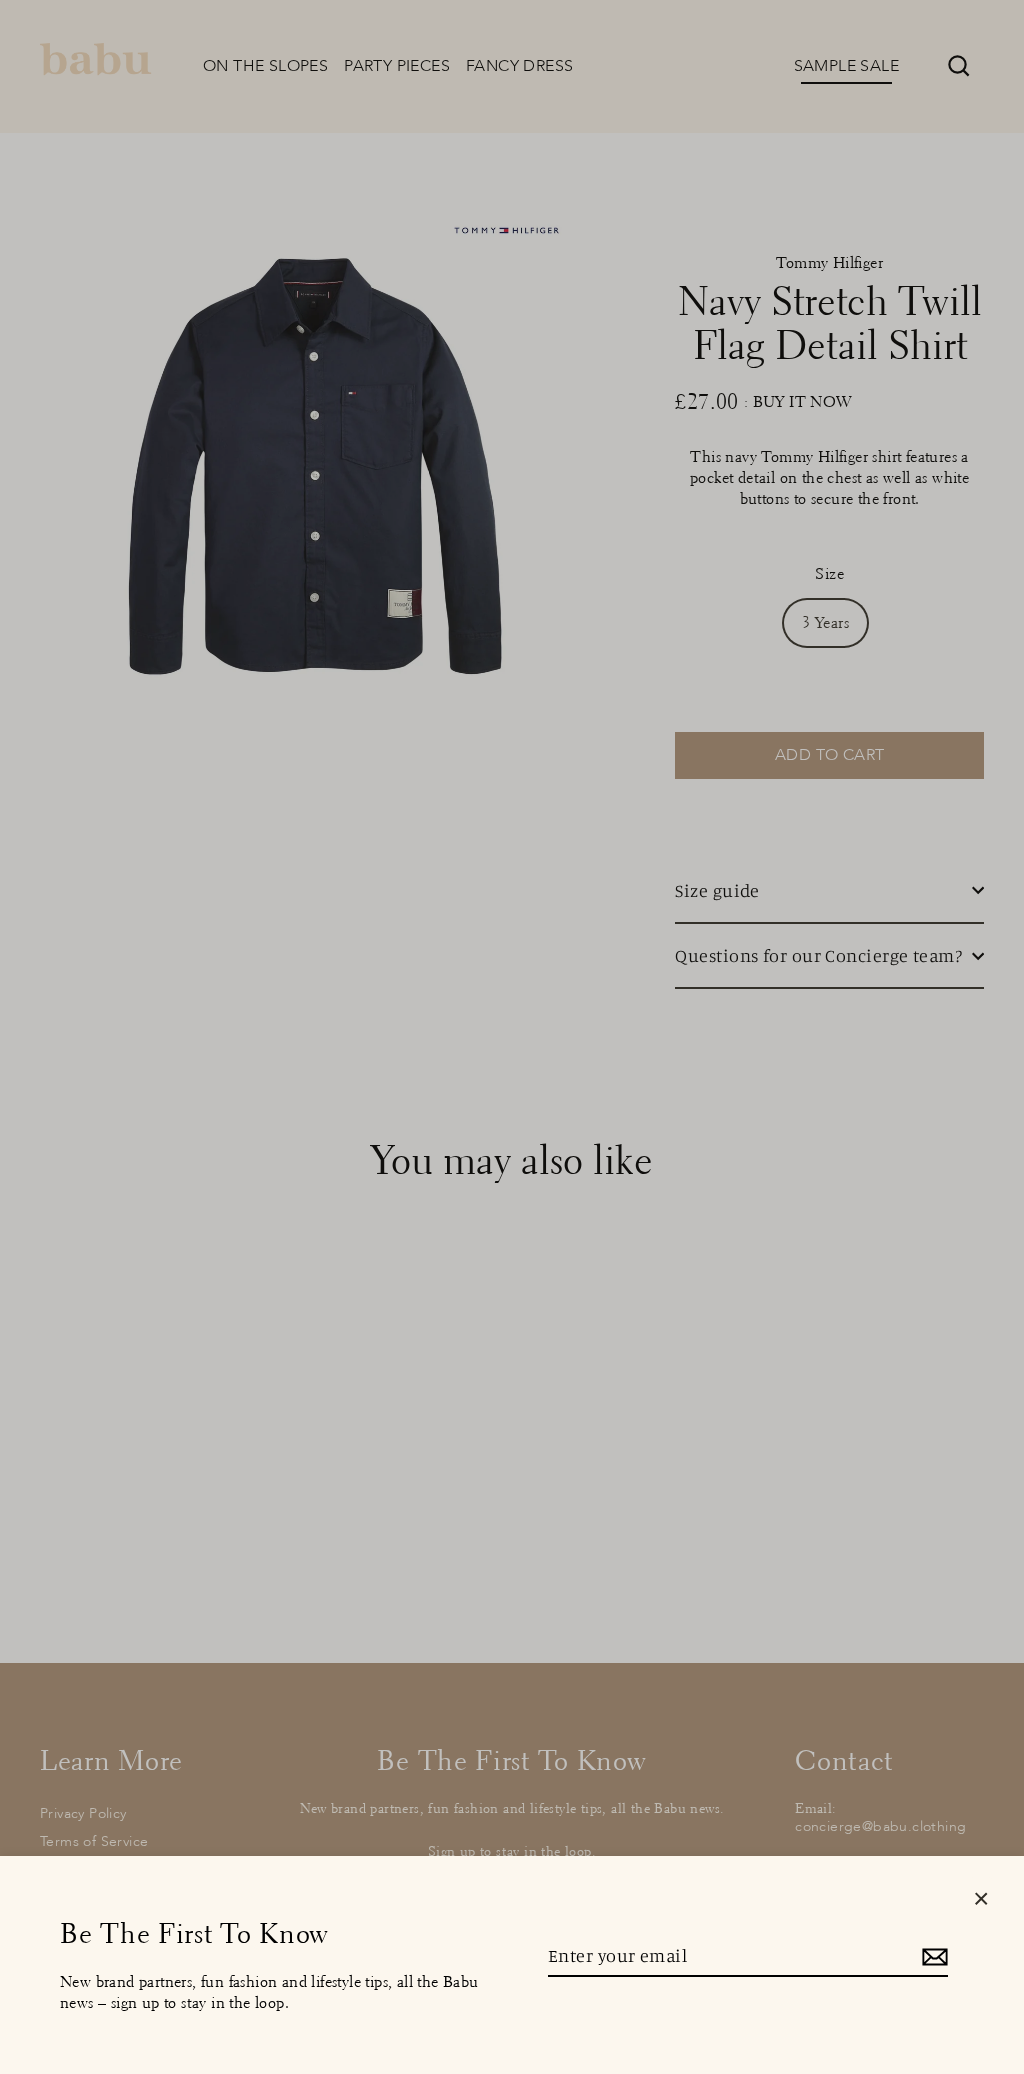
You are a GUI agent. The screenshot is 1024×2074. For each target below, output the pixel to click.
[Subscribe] (932, 1956)
